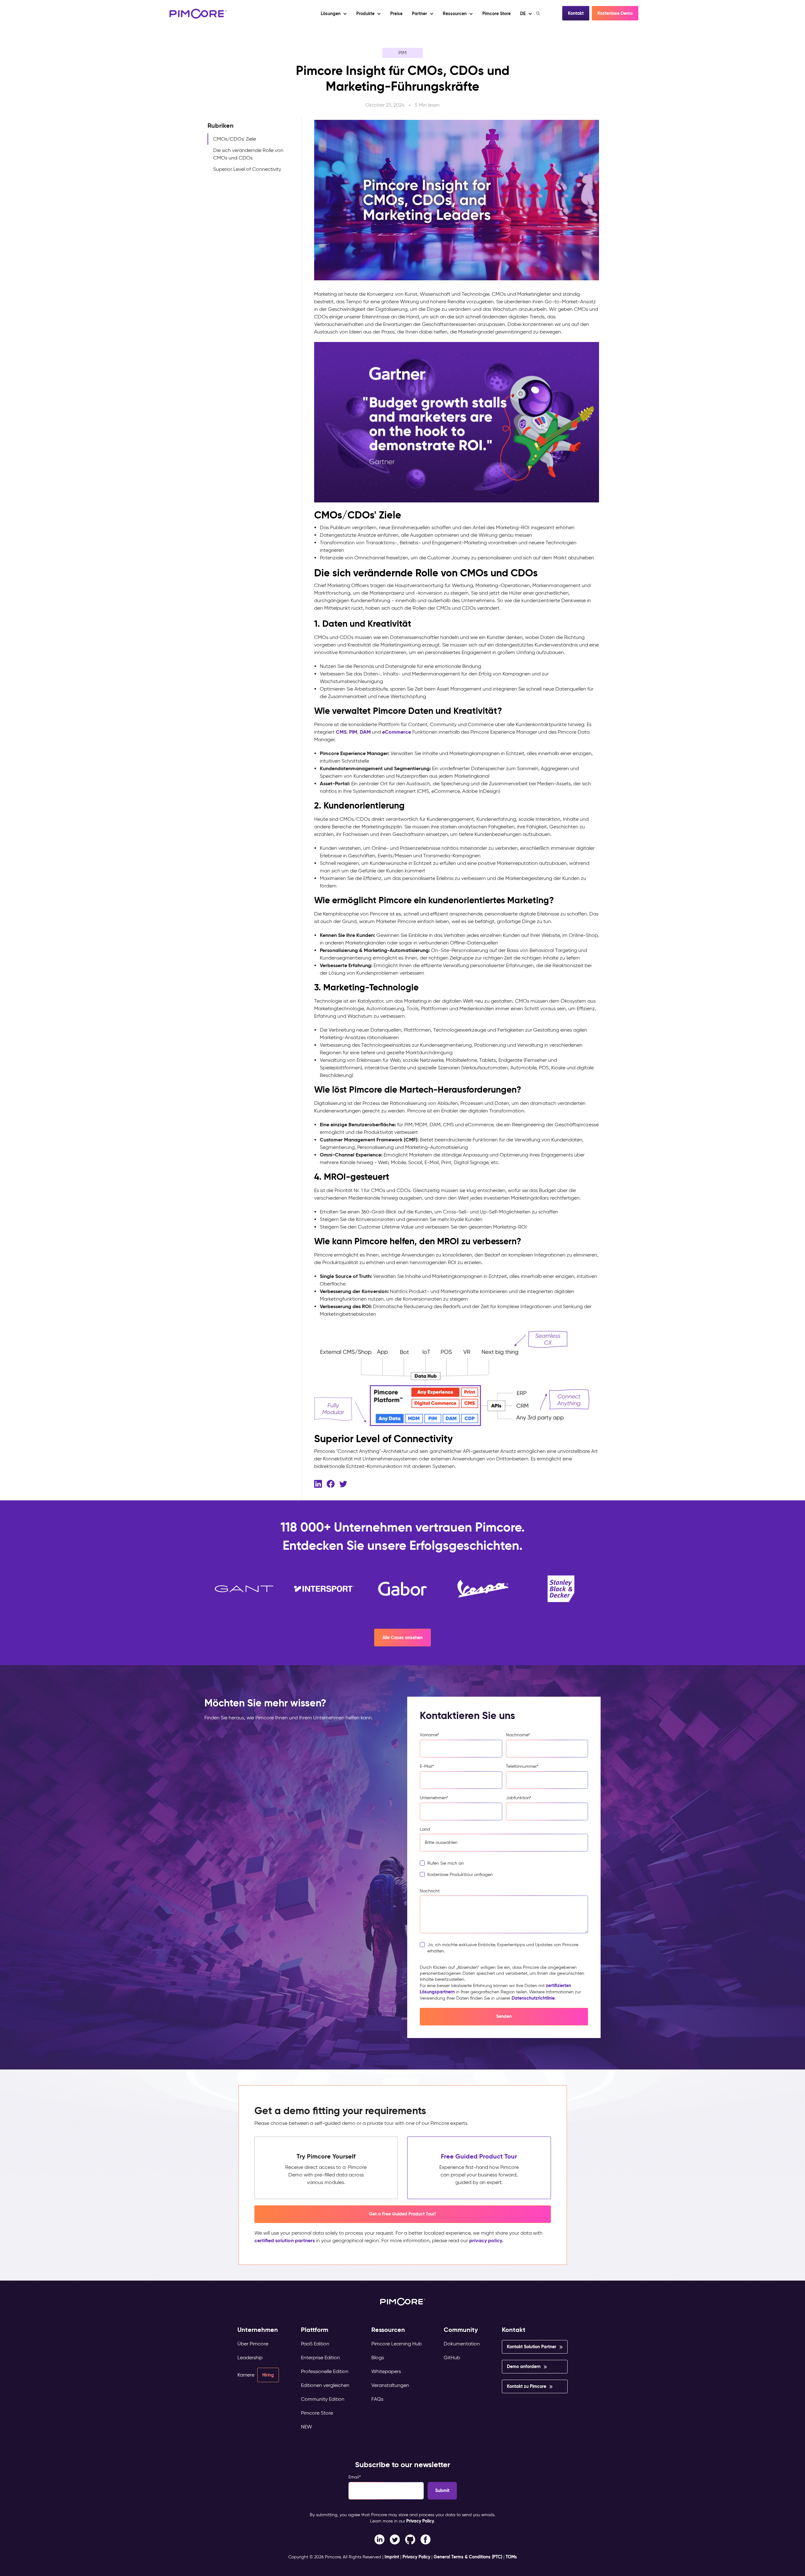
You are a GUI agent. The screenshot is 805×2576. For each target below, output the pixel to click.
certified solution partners (285, 2240)
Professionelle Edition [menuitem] (325, 2371)
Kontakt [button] (576, 13)
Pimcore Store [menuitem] (317, 2413)
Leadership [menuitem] (250, 2358)
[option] (244, 1589)
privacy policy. (486, 2240)
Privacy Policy (420, 2521)
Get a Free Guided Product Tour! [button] (402, 2214)
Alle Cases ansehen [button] (402, 1638)
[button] (396, 14)
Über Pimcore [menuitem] (253, 2344)
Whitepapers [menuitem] (386, 2371)
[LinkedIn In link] (426, 2539)
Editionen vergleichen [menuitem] (325, 2385)
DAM (365, 732)
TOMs (511, 2557)
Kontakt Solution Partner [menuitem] (532, 2347)
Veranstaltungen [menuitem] (390, 2385)
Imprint (392, 2557)
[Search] (539, 13)
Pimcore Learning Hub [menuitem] (397, 2344)
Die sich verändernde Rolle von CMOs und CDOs (248, 154)
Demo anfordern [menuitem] (524, 2366)
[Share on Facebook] (331, 1483)
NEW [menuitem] (306, 2427)
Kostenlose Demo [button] (615, 13)
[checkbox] (504, 1871)
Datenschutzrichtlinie (533, 1998)
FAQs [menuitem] (377, 2399)
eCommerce (397, 732)
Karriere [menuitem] (246, 2375)
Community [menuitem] (461, 2330)
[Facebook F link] (379, 2539)
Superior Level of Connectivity (247, 169)
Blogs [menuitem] (378, 2358)
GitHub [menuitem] (452, 2358)
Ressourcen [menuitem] (388, 2330)
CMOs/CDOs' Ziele (235, 139)
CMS (341, 732)
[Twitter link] (395, 2539)
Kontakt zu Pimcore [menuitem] (527, 2386)
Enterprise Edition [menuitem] (320, 2358)
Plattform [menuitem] (315, 2330)
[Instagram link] (410, 2539)
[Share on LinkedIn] (318, 1483)
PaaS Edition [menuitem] (315, 2344)
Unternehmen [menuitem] (258, 2330)
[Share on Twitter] (343, 1483)
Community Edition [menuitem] (323, 2399)
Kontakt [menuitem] (514, 2330)
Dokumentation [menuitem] (462, 2344)
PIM (402, 53)
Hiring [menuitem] (268, 2375)
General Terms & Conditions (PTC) (468, 2557)
